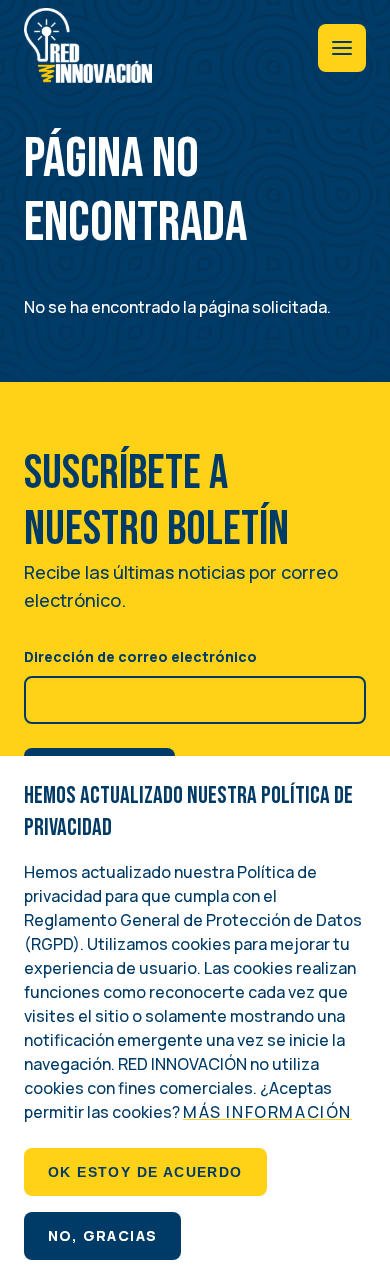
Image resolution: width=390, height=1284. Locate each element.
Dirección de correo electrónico (140, 656)
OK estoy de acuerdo (145, 1172)
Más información (267, 1112)
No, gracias (102, 1235)
